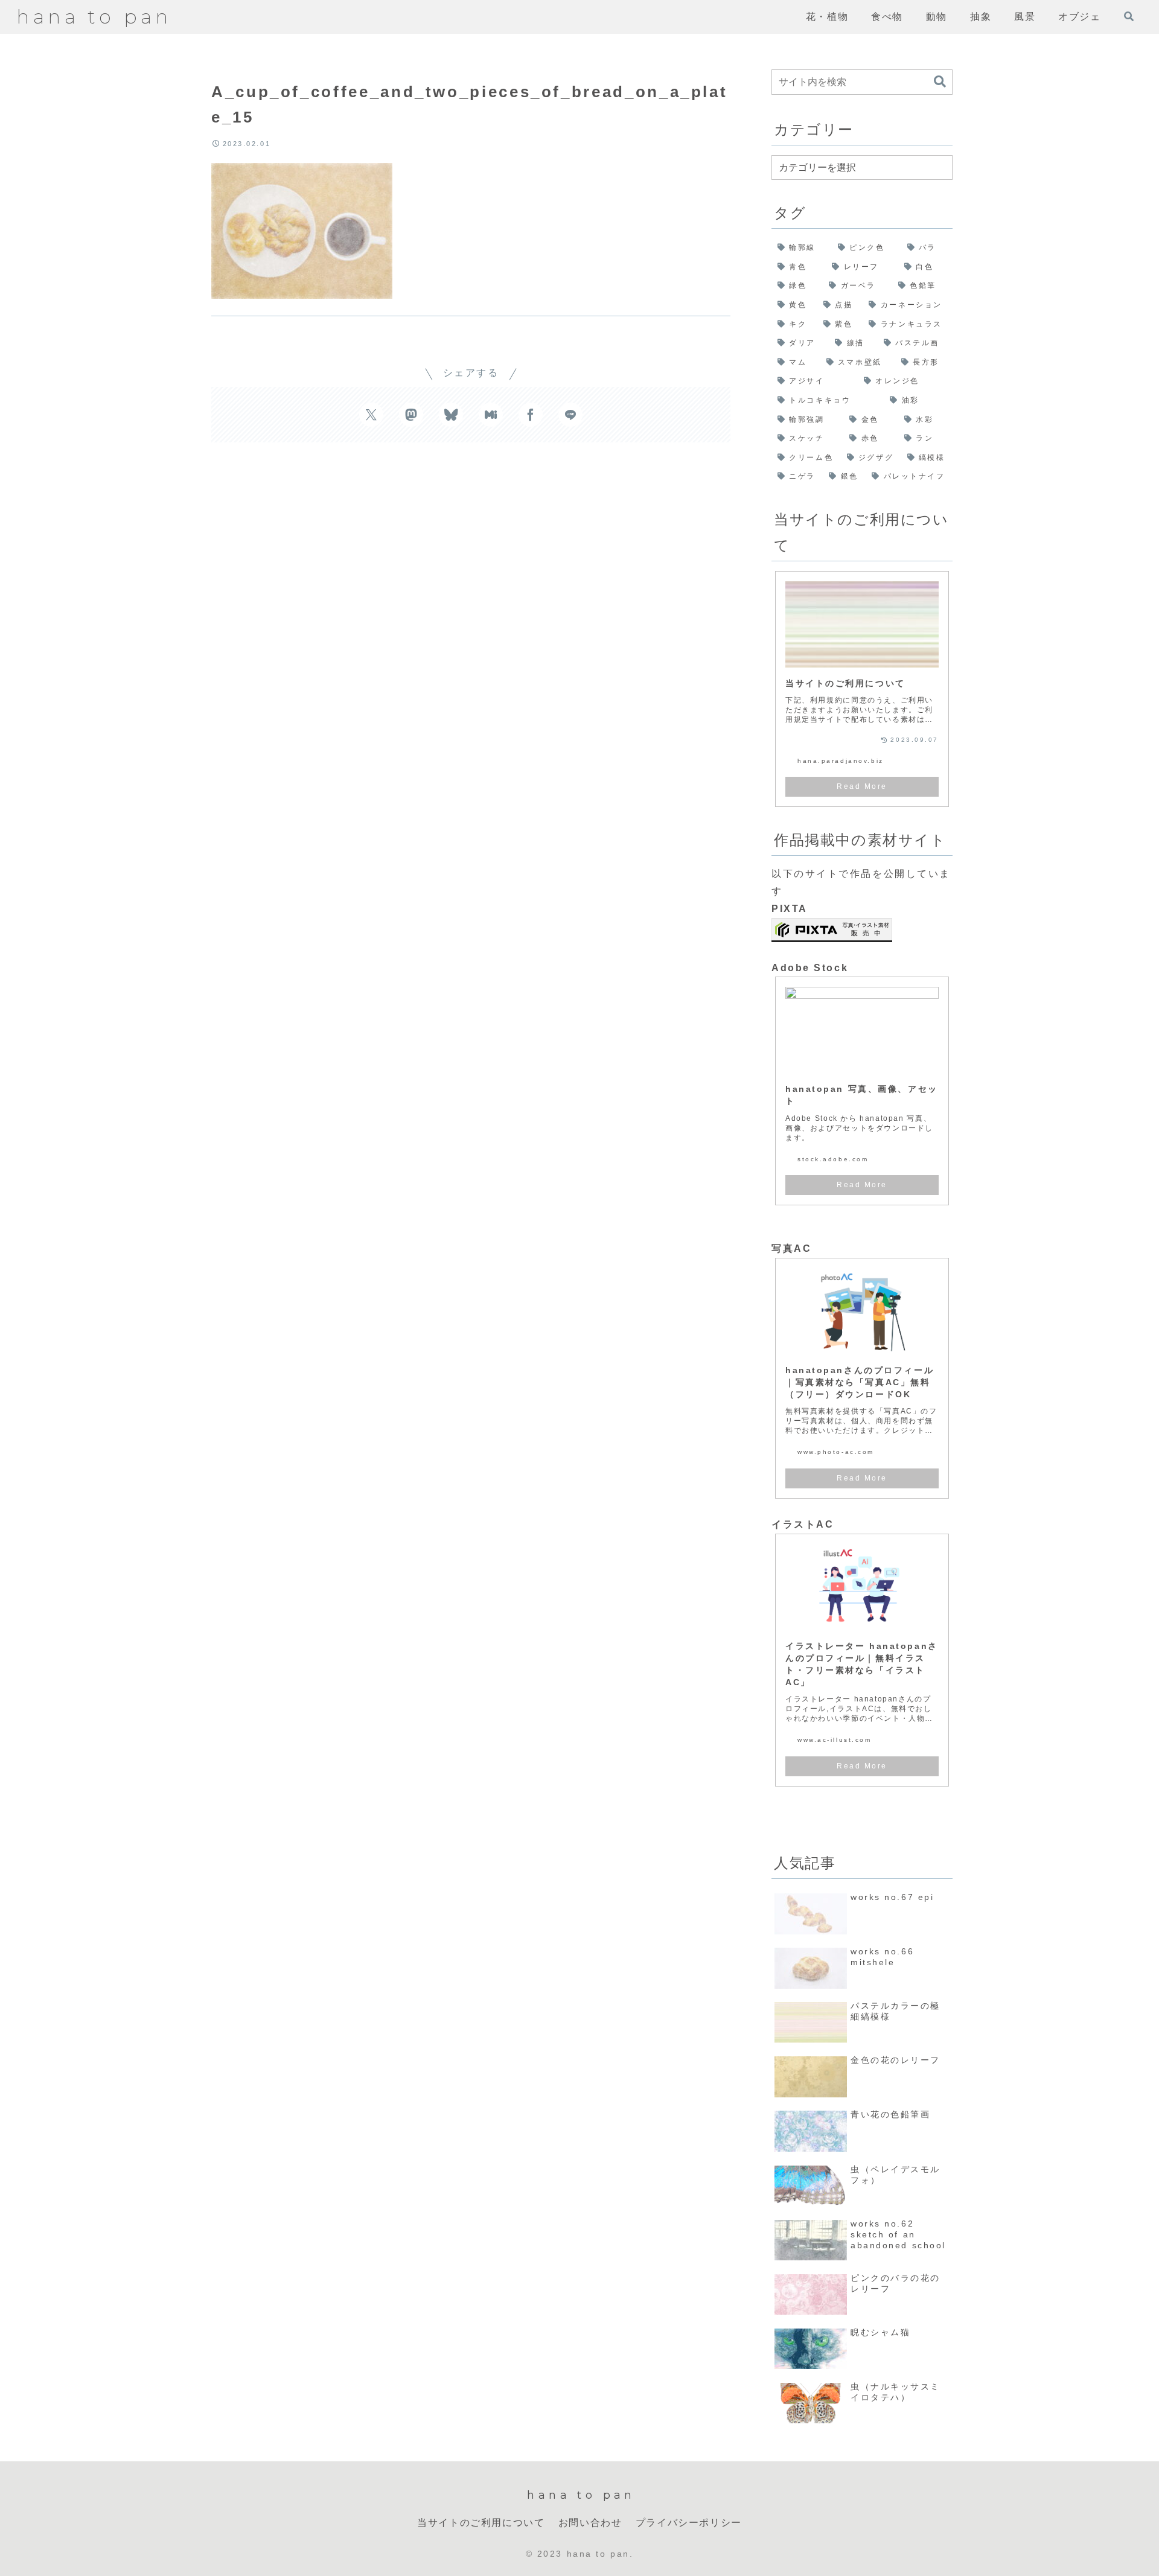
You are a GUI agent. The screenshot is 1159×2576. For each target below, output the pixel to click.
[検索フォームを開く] (1129, 16)
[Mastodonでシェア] (411, 415)
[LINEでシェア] (570, 415)
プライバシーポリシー (689, 2523)
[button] (940, 82)
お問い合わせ (590, 2523)
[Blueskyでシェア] (451, 415)
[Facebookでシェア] (531, 415)
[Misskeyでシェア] (491, 415)
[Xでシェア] (371, 415)
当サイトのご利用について (481, 2523)
